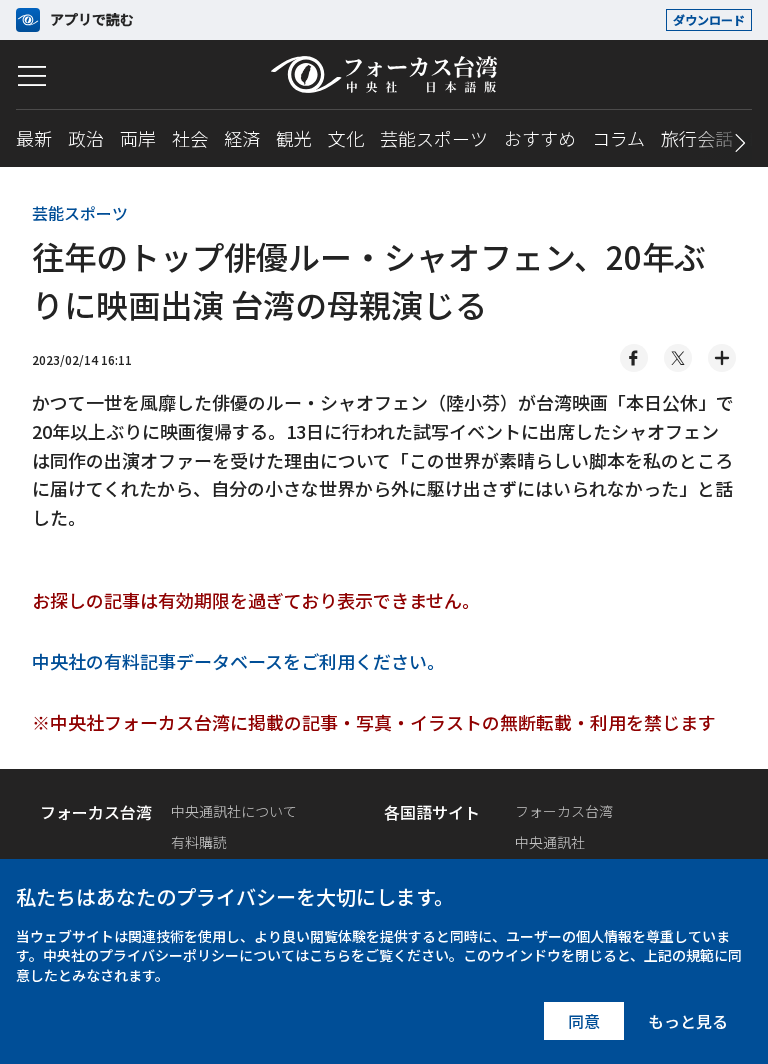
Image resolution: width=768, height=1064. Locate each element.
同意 (584, 1021)
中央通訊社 (550, 842)
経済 (242, 138)
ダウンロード (709, 19)
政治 (86, 138)
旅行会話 (697, 138)
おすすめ (540, 138)
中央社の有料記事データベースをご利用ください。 (238, 661)
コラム (618, 138)
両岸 (138, 138)
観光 (294, 138)
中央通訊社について (234, 811)
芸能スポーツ (434, 138)
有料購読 (199, 842)
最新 (34, 138)
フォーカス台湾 (564, 811)
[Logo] (384, 74)
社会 (190, 138)
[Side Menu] (32, 76)
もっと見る (688, 1021)
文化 (346, 138)
